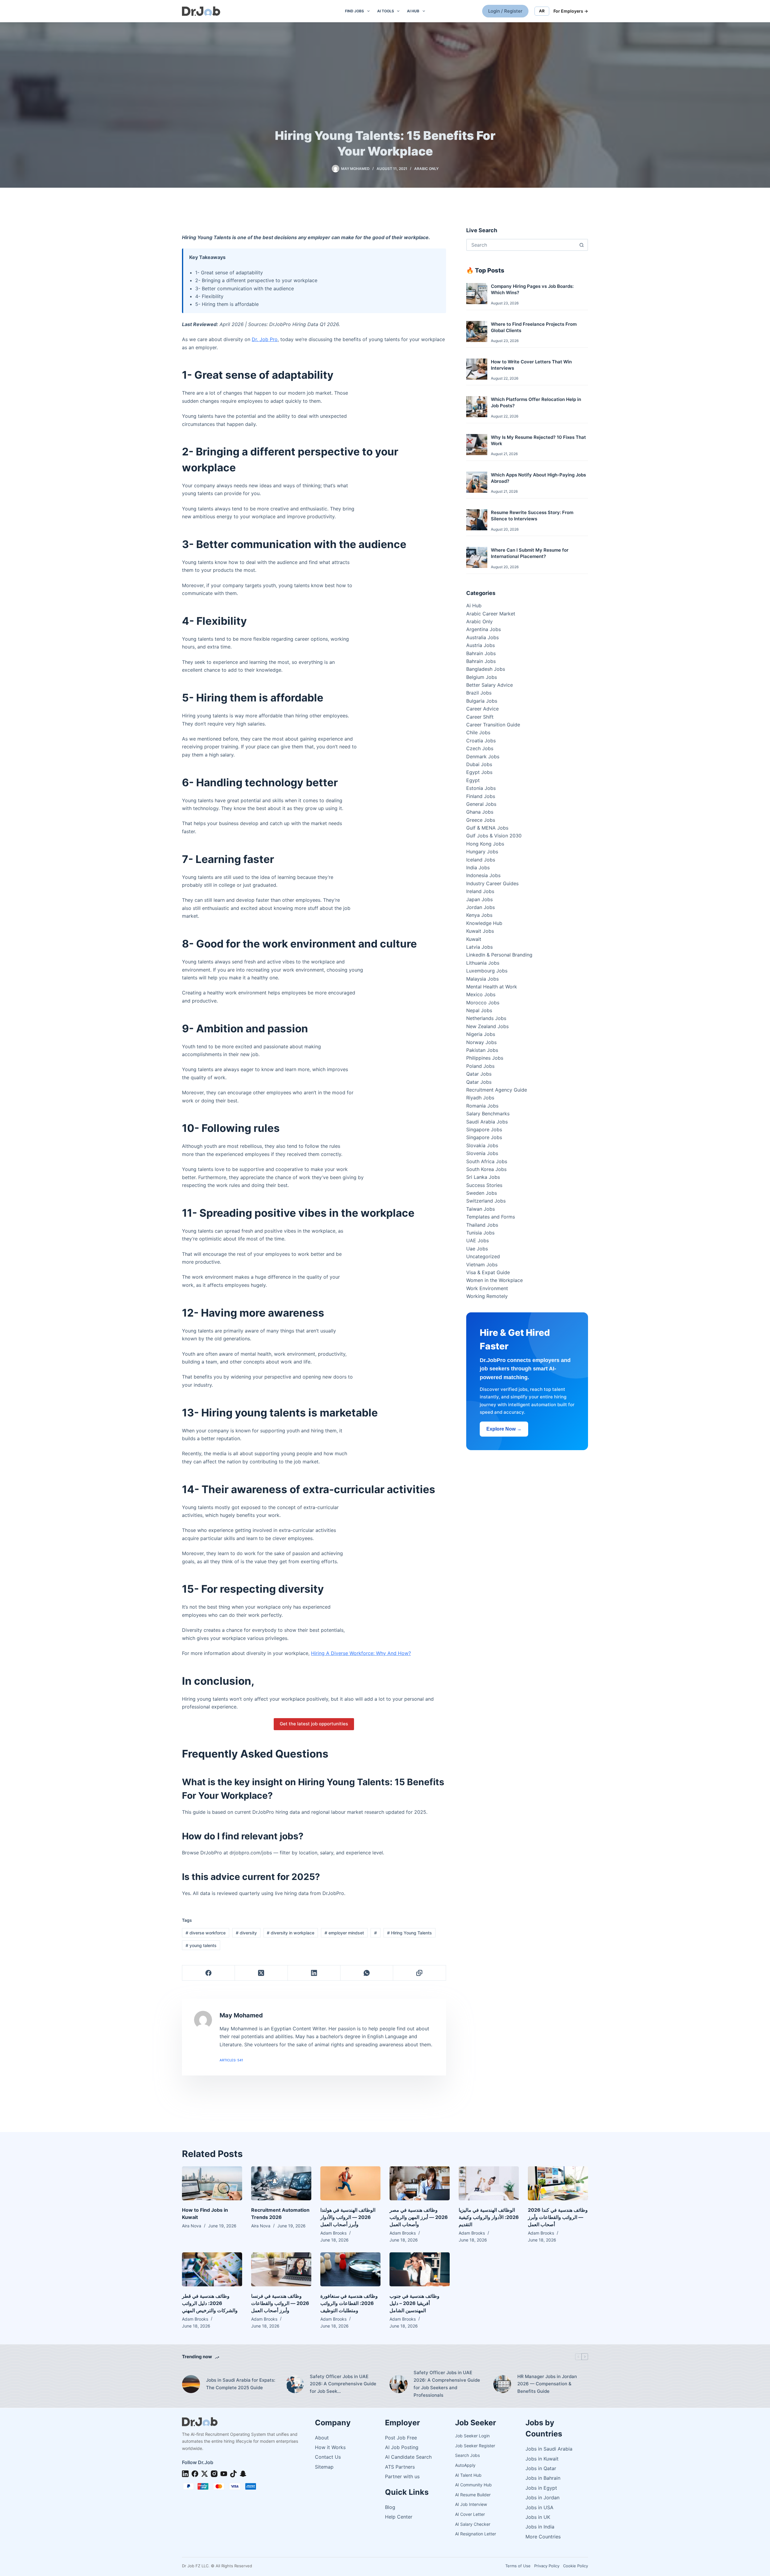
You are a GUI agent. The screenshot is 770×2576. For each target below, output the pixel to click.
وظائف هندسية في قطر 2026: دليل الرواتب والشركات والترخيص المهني (210, 2303)
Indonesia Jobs (483, 875)
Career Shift (480, 717)
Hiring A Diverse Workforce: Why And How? (361, 1653)
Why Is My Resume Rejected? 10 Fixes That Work (538, 440)
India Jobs (478, 867)
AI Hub (413, 11)
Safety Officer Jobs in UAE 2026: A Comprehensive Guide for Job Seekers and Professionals (447, 2384)
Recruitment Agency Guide (497, 1090)
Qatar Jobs (479, 1074)
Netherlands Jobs (486, 1018)
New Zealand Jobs (487, 1026)
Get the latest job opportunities (314, 1724)
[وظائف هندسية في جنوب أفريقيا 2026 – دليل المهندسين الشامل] (420, 2269)
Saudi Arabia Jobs (487, 1122)
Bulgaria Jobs (482, 701)
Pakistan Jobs (482, 1050)
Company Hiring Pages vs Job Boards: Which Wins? (532, 289)
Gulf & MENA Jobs (487, 828)
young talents (201, 1945)
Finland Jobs (481, 796)
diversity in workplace (291, 1933)
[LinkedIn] (314, 1973)
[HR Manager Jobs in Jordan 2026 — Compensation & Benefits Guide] (502, 2384)
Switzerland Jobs (486, 1201)
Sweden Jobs (482, 1193)
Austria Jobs (480, 645)
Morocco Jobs (483, 1003)
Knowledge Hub (484, 923)
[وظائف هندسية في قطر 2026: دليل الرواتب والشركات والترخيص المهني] (212, 2269)
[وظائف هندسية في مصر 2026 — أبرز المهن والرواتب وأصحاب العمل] (420, 2183)
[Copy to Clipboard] (419, 1973)
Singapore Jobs (484, 1129)
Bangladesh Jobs (486, 669)
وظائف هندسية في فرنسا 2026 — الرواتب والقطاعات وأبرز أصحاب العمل (280, 2303)
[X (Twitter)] (261, 1973)
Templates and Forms (491, 1217)
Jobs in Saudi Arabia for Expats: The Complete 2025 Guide (241, 2384)
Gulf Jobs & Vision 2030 (494, 836)
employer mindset (344, 1933)
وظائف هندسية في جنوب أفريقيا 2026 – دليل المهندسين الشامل (414, 2303)
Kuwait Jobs (480, 931)
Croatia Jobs (481, 741)
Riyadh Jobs (480, 1098)
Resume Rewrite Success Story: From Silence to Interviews (532, 516)
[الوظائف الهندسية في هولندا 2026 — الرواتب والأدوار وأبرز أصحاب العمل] (350, 2183)
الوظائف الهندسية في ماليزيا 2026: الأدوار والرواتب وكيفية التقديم (489, 2217)
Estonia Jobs (481, 788)
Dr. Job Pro (265, 339)
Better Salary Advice (490, 685)
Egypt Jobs (479, 772)
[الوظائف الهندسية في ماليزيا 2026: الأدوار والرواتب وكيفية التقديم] (489, 2183)
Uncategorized (483, 1256)
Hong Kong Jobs (485, 844)
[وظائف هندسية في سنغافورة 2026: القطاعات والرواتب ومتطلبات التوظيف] (350, 2269)
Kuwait (474, 939)
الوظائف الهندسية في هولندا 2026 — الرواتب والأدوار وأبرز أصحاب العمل (348, 2217)
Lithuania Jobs (483, 963)
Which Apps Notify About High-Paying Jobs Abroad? (538, 478)
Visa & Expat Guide (488, 1272)
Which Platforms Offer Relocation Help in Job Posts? (536, 402)
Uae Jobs (477, 1249)
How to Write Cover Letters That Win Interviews (531, 365)
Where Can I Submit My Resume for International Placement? (530, 553)
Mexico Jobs (481, 994)
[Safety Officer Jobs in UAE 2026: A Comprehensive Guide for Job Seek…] (295, 2384)
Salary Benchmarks (488, 1114)
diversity (246, 1933)
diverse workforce (206, 1933)
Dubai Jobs (479, 764)
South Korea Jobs (486, 1169)
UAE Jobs (477, 1240)
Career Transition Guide (493, 725)
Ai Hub (474, 605)
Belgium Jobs (482, 677)
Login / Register (505, 11)
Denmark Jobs (483, 756)
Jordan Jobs (480, 907)
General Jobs (481, 804)
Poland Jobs (480, 1066)
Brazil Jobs (479, 693)
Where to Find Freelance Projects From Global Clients (534, 327)
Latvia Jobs (479, 947)
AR (542, 11)
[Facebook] (209, 1973)
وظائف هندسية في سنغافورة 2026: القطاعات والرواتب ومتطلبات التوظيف (349, 2303)
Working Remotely (487, 1296)
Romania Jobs (482, 1106)
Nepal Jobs (479, 1010)
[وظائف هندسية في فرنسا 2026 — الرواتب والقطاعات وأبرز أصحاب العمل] (281, 2269)
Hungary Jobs (482, 852)
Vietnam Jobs (482, 1265)
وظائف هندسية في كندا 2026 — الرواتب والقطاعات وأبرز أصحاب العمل (558, 2217)
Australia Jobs (482, 637)
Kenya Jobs (479, 915)
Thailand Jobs (482, 1225)
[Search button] (581, 245)
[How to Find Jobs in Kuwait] (212, 2183)
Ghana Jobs (480, 812)
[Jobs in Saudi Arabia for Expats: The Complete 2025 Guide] (191, 2384)
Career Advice (482, 709)
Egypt (473, 780)
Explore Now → (504, 1429)
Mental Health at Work (492, 987)
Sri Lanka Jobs (483, 1177)
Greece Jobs (481, 820)
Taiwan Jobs (480, 1209)
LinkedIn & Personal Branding (499, 955)
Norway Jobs (481, 1042)
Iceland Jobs (481, 860)
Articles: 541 (231, 2060)
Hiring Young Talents (410, 1933)
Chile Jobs (478, 732)
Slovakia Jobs (482, 1145)
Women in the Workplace (494, 1280)
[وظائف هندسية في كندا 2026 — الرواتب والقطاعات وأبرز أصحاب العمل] (558, 2183)
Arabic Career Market (491, 614)
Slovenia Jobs (482, 1153)
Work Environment (487, 1288)
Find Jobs (354, 11)
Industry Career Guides (492, 883)
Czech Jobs (480, 748)
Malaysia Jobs (482, 979)
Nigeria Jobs (481, 1034)
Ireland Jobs (480, 891)
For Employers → (571, 11)
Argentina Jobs (484, 629)
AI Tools (386, 11)
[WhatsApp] (367, 1973)
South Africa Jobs (487, 1161)
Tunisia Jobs (480, 1233)
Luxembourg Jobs (487, 971)
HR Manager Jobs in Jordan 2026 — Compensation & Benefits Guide (547, 2384)
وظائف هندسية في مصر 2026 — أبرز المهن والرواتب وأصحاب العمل (419, 2217)
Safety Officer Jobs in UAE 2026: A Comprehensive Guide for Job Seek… (343, 2384)
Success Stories (484, 1185)
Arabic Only (426, 169)
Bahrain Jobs (481, 653)
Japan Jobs (479, 899)
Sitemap (324, 2467)
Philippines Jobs (485, 1058)
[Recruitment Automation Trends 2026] (281, 2183)
